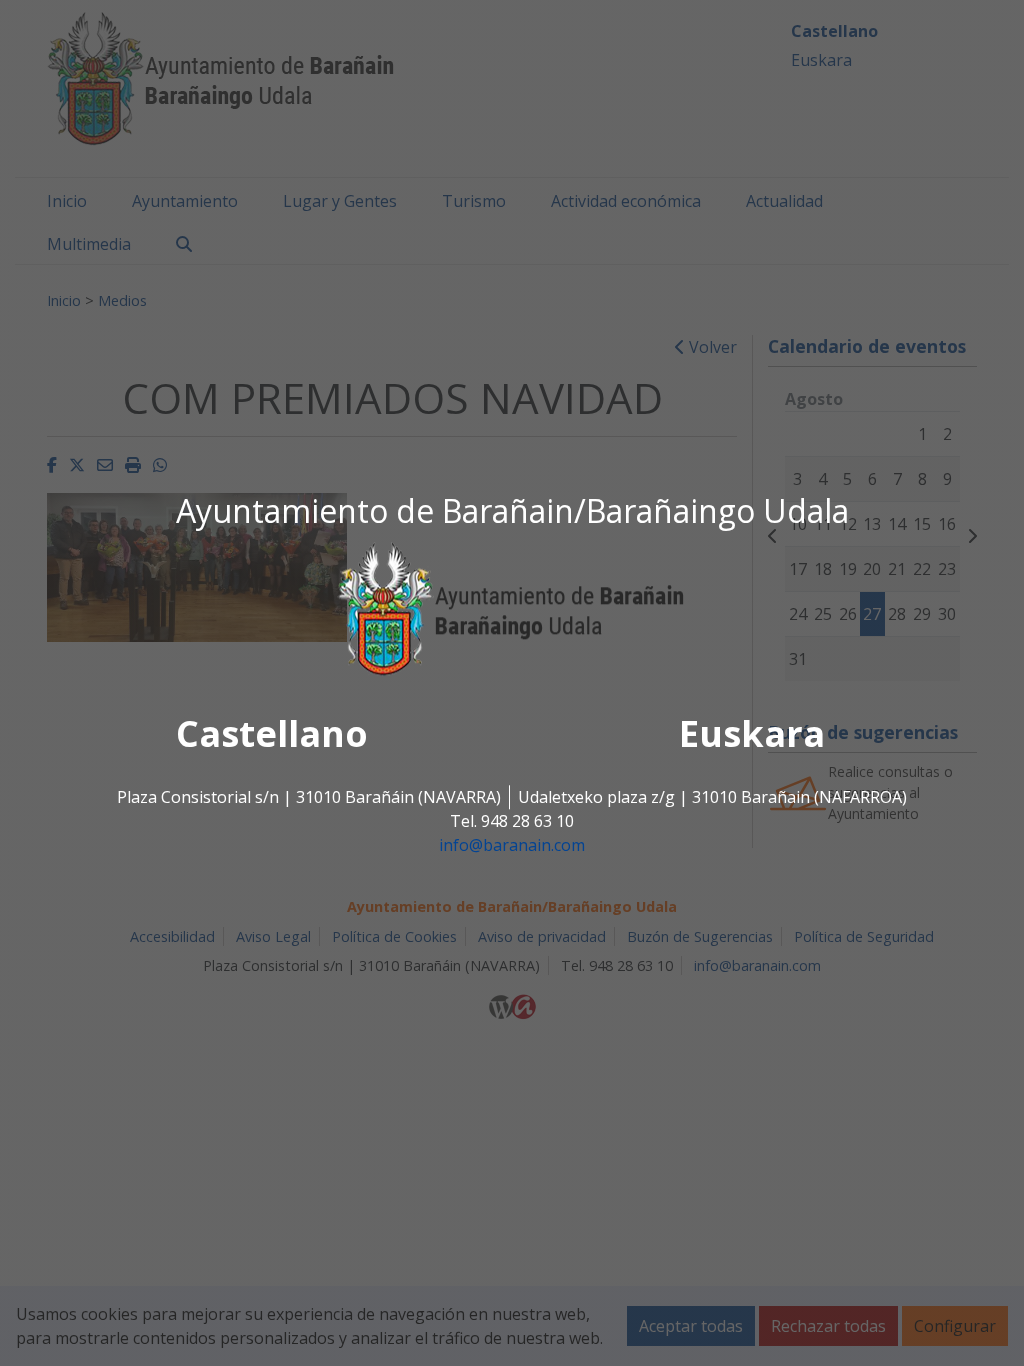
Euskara (752, 734)
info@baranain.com (512, 846)
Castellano (272, 734)
